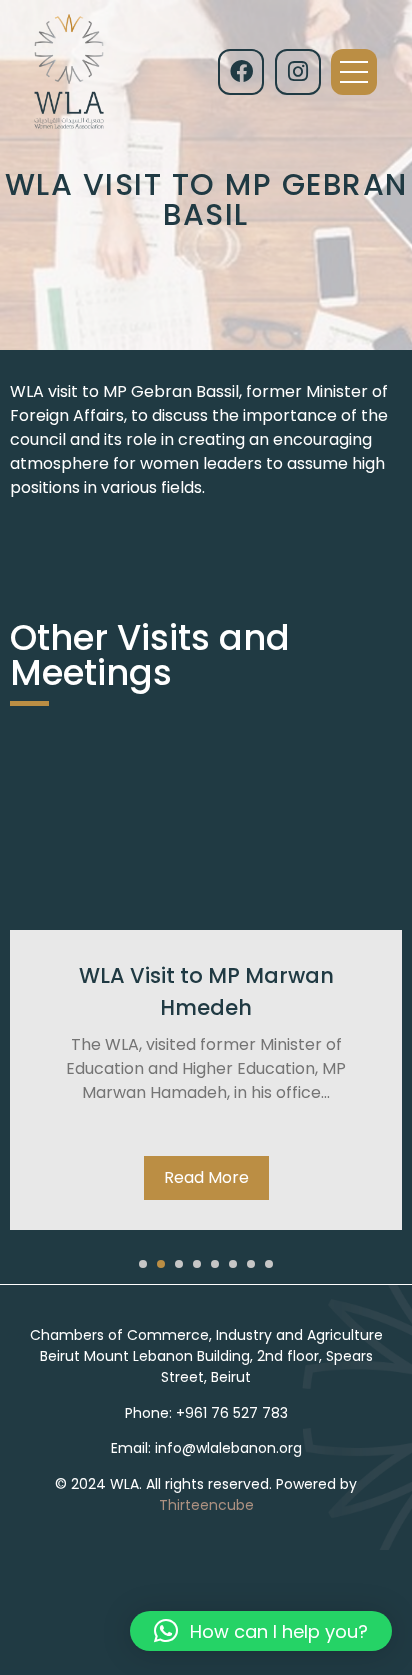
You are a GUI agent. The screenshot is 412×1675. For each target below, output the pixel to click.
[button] (143, 1264)
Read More (206, 1177)
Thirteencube (206, 1505)
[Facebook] (241, 72)
